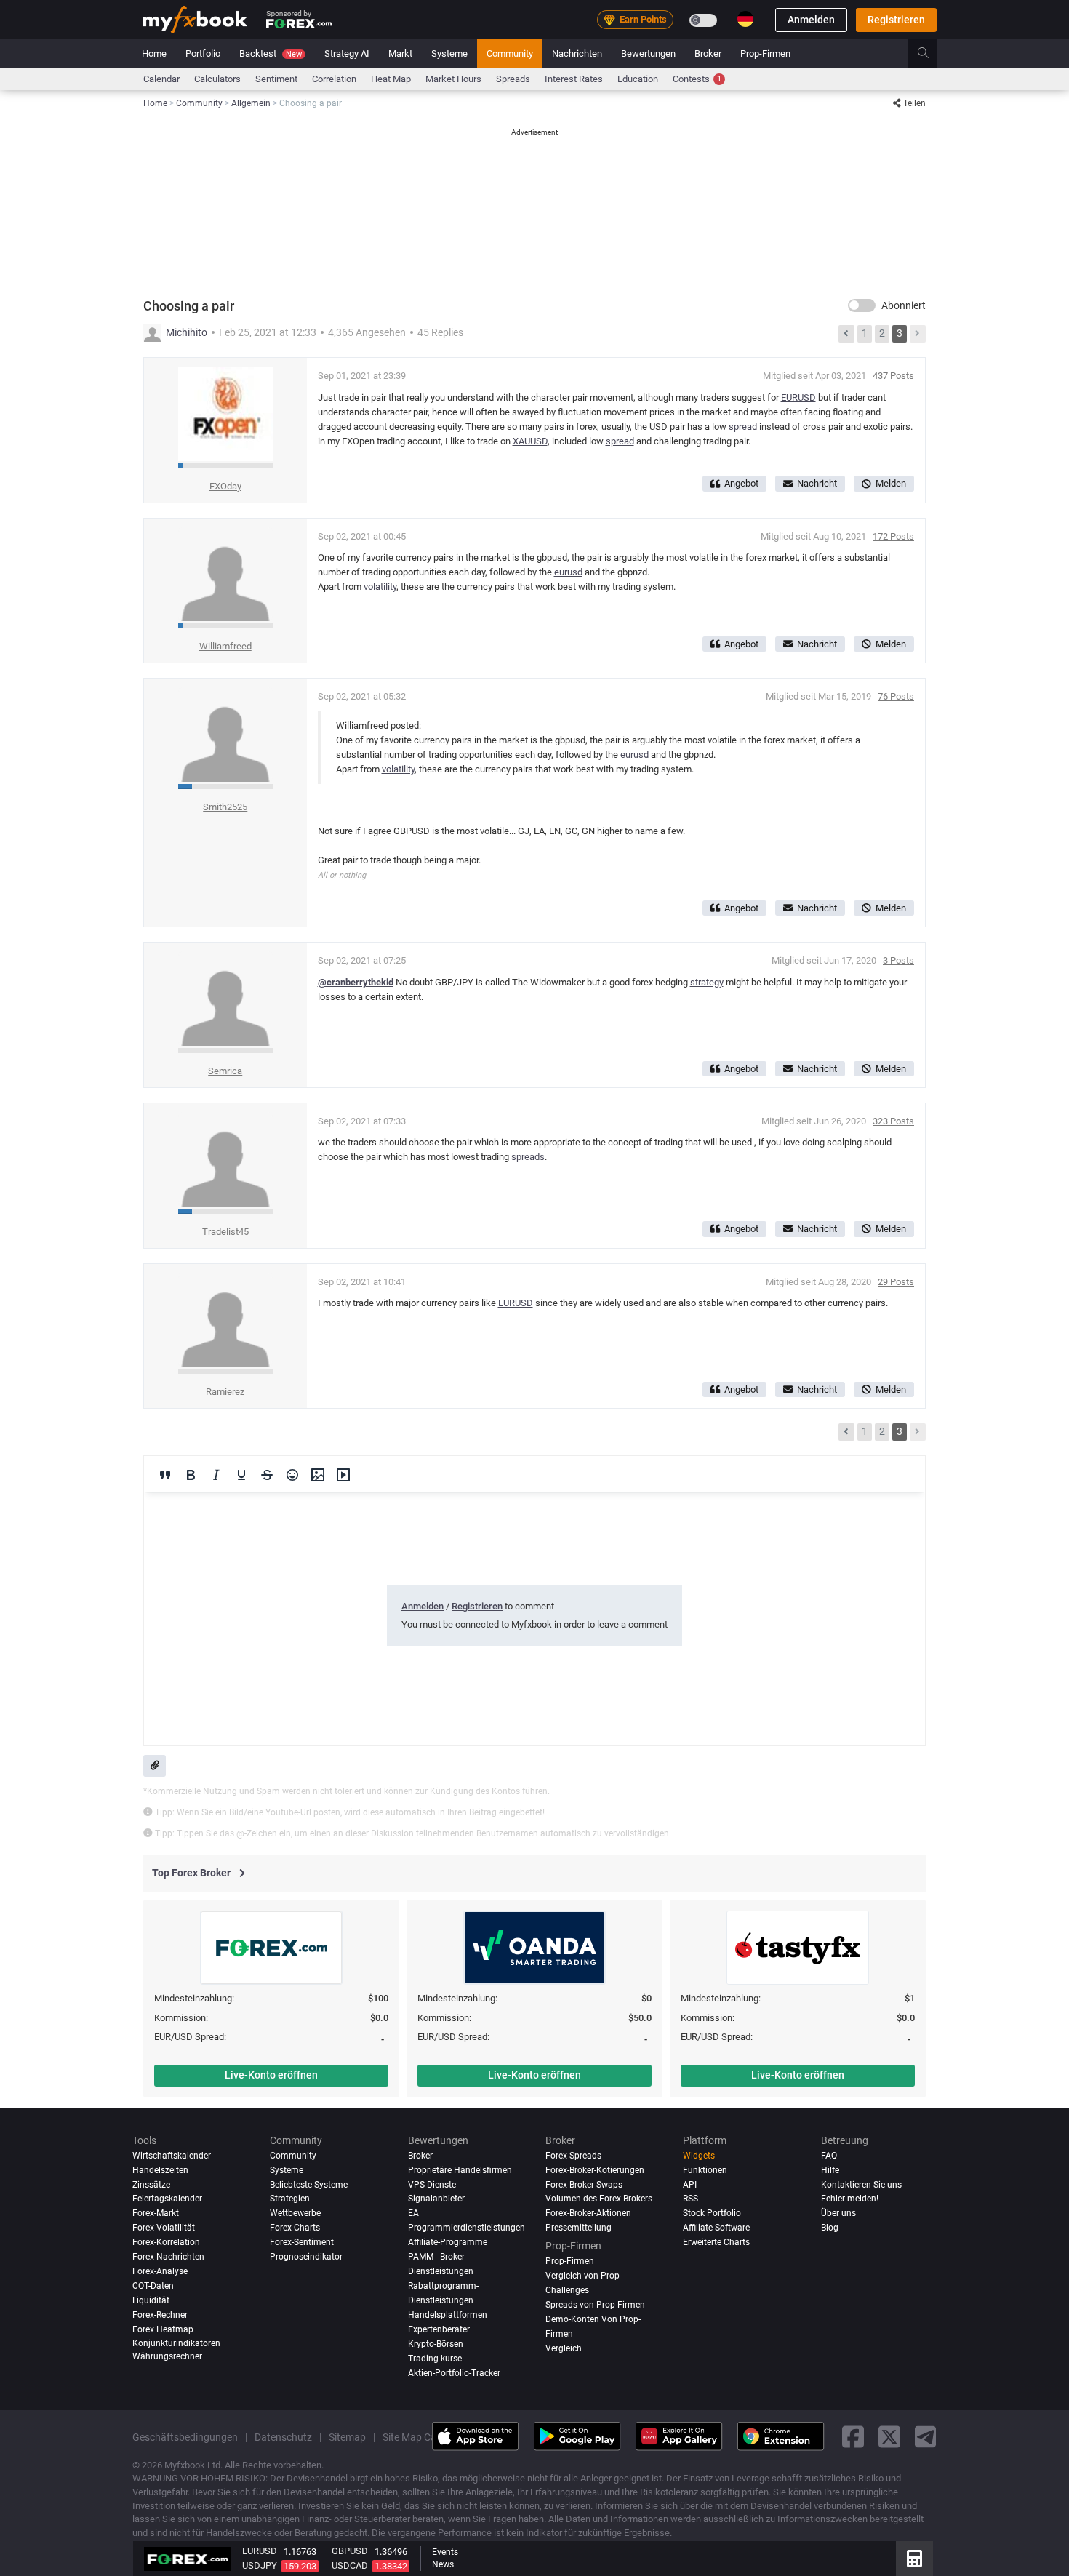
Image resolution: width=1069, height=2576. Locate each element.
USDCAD (350, 2565)
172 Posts (893, 536)
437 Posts (893, 376)
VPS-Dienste (432, 2185)
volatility (380, 587)
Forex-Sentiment (302, 2242)
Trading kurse (435, 2359)
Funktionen (705, 2170)
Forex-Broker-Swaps (584, 2185)
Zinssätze (151, 2185)
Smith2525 (225, 807)
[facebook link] (853, 2437)
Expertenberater (439, 2329)
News (443, 2564)
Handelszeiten (160, 2170)
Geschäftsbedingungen (185, 2436)
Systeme (449, 53)
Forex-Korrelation (166, 2242)
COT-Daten (153, 2286)
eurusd (568, 572)
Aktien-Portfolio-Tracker (454, 2373)
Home (154, 53)
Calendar (161, 79)
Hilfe (830, 2170)
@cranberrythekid (356, 982)
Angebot (741, 483)
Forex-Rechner (160, 2315)
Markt (400, 53)
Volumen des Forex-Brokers (599, 2199)
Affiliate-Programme (448, 2242)
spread (743, 427)
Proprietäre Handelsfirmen (460, 2170)
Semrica (225, 1071)
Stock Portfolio (712, 2213)
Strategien (290, 2199)
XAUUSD (530, 441)
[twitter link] (889, 2437)
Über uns (838, 2213)
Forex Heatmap (163, 2329)
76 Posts (896, 696)
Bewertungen (648, 53)
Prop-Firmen (765, 53)
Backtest (271, 53)
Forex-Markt (156, 2213)
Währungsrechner (167, 2356)
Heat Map (391, 79)
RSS (690, 2199)
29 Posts (896, 1282)
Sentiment (276, 79)
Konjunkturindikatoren (176, 2343)
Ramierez (225, 1392)
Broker (708, 53)
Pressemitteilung (578, 2228)
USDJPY (260, 2565)
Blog (830, 2228)
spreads (528, 1157)
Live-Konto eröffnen (271, 2075)
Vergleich (564, 2348)
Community (510, 53)
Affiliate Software (716, 2228)
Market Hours (453, 79)
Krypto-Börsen (436, 2344)
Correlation (334, 79)
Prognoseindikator (306, 2257)
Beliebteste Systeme (309, 2185)
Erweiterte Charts (716, 2242)
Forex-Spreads (573, 2156)
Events (445, 2552)
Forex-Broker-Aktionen (588, 2213)
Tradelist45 (225, 1232)
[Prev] (846, 334)
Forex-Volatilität (164, 2228)
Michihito (187, 332)
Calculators (217, 79)
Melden (891, 483)
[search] (931, 54)
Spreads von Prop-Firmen (595, 2304)
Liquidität (151, 2300)
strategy (707, 982)
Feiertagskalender (167, 2199)
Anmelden (811, 20)
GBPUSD (350, 2551)
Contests (697, 79)
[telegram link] (926, 2437)
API (690, 2185)
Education (638, 79)
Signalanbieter (436, 2199)
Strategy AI (347, 53)
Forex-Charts (295, 2228)
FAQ (829, 2156)
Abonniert (904, 305)
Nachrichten (577, 53)
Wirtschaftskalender (172, 2156)
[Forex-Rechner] (914, 2559)
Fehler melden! (850, 2199)
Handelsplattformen (448, 2315)
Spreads (513, 79)
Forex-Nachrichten (168, 2257)
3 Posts (898, 960)
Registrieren (896, 20)
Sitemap (347, 2436)
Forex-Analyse (160, 2271)
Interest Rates (574, 79)
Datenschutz (283, 2436)
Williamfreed (225, 646)
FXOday (225, 486)
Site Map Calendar (424, 2436)
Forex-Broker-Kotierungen (595, 2170)
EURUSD (798, 397)
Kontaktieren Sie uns (861, 2185)
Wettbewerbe (295, 2213)
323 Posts (893, 1121)
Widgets (699, 2156)
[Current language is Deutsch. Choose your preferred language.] (745, 19)
